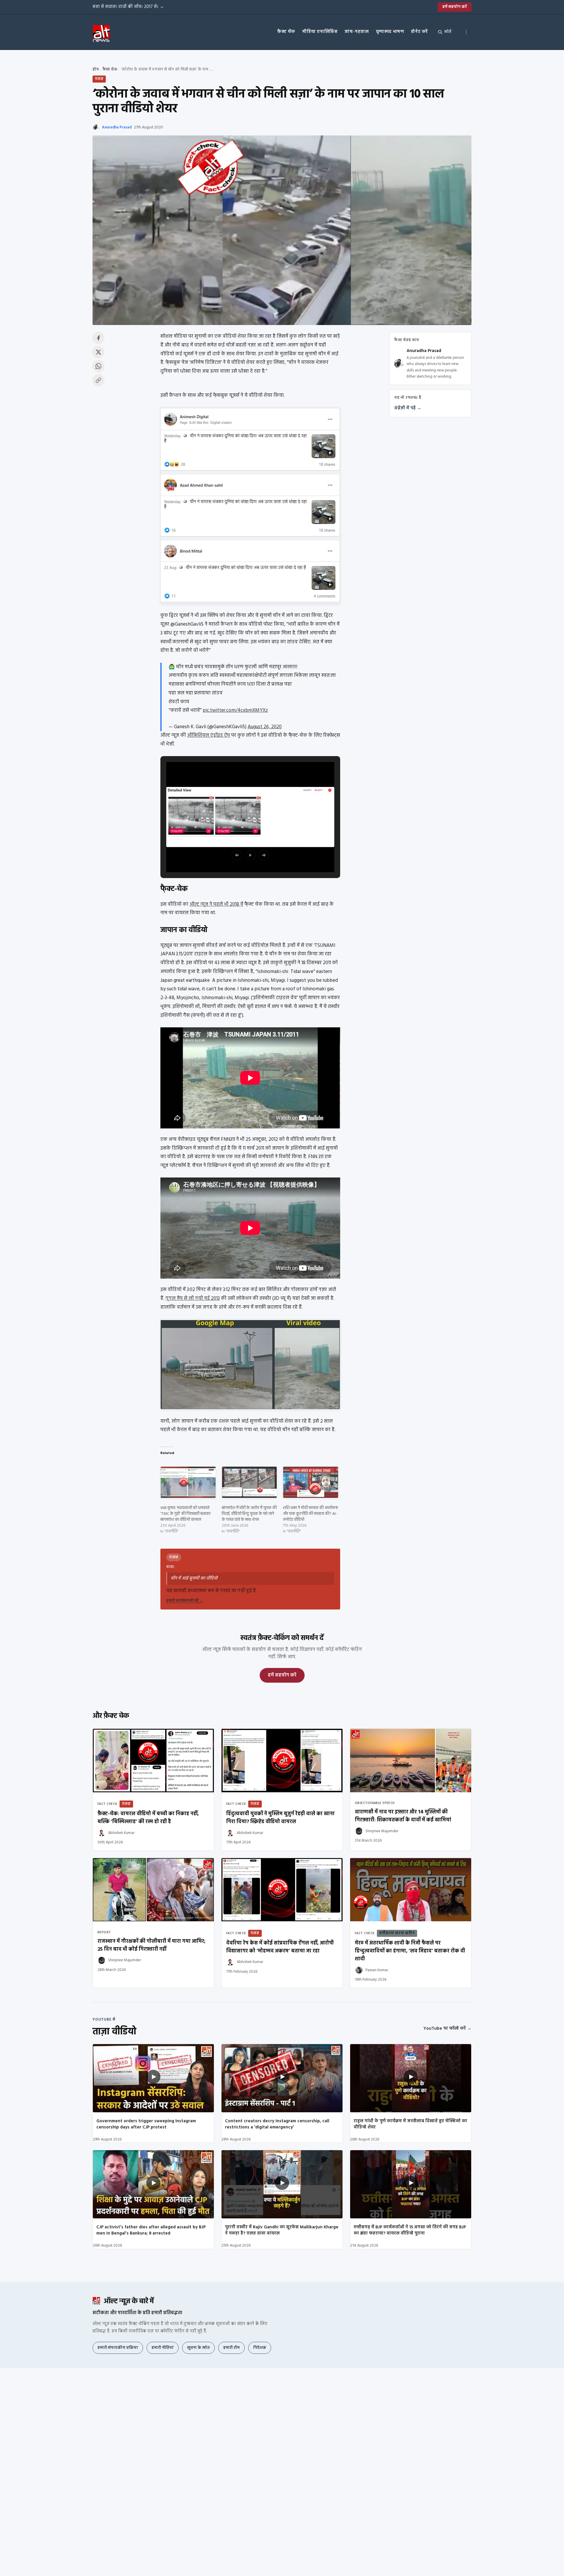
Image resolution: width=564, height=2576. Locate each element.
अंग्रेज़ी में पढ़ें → (408, 408)
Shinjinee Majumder (382, 1831)
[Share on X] (98, 352)
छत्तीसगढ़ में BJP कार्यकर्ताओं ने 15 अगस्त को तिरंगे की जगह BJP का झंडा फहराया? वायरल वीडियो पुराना (410, 2230)
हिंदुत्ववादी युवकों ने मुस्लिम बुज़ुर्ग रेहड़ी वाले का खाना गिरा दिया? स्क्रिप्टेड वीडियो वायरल (280, 1818)
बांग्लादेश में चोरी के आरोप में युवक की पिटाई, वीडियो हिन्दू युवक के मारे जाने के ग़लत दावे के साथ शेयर (249, 1514)
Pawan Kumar (377, 1970)
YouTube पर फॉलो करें (447, 2029)
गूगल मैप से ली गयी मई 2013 (193, 1298)
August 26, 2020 (265, 727)
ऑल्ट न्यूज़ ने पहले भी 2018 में (216, 904)
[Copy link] (98, 380)
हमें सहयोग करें (455, 7)
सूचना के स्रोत (198, 2348)
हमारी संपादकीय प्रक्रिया (118, 2348)
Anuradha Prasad (117, 127)
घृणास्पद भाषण (390, 32)
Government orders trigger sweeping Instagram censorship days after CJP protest (146, 2124)
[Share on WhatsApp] (98, 366)
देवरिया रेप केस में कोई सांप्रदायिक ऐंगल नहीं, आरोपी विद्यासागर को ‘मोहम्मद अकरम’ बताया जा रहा (280, 1947)
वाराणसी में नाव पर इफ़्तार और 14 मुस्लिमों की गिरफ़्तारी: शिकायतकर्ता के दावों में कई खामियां (403, 1816)
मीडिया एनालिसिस (320, 32)
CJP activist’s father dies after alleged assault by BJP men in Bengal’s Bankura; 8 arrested (151, 2230)
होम (96, 69)
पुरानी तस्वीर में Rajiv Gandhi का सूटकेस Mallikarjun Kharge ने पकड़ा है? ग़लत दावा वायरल (282, 2230)
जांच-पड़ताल (357, 32)
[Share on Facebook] (98, 338)
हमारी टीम (231, 2348)
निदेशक (260, 2348)
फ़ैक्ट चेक (286, 32)
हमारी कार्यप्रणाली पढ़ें (185, 1601)
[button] (237, 855)
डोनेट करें (419, 32)
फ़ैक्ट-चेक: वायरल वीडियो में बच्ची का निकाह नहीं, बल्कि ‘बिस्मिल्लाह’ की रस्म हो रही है (148, 1818)
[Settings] (466, 32)
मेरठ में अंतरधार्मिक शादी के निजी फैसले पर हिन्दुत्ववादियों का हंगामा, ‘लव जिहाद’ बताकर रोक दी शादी (410, 1951)
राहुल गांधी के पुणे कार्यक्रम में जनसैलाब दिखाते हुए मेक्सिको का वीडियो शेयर (410, 2124)
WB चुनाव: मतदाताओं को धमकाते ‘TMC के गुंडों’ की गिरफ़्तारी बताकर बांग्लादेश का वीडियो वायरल (186, 1514)
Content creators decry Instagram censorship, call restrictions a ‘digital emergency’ (277, 2124)
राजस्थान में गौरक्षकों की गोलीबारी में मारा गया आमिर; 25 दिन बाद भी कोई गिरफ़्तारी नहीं (151, 1945)
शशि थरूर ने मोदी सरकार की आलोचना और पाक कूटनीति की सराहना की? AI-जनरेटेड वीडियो (310, 1514)
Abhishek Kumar (121, 1833)
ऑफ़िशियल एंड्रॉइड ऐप (209, 735)
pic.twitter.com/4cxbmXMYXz (235, 710)
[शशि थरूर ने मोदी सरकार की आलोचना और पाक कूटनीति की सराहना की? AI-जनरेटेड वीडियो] (311, 1482)
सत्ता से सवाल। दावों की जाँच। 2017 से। (128, 7)
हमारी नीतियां (163, 2348)
